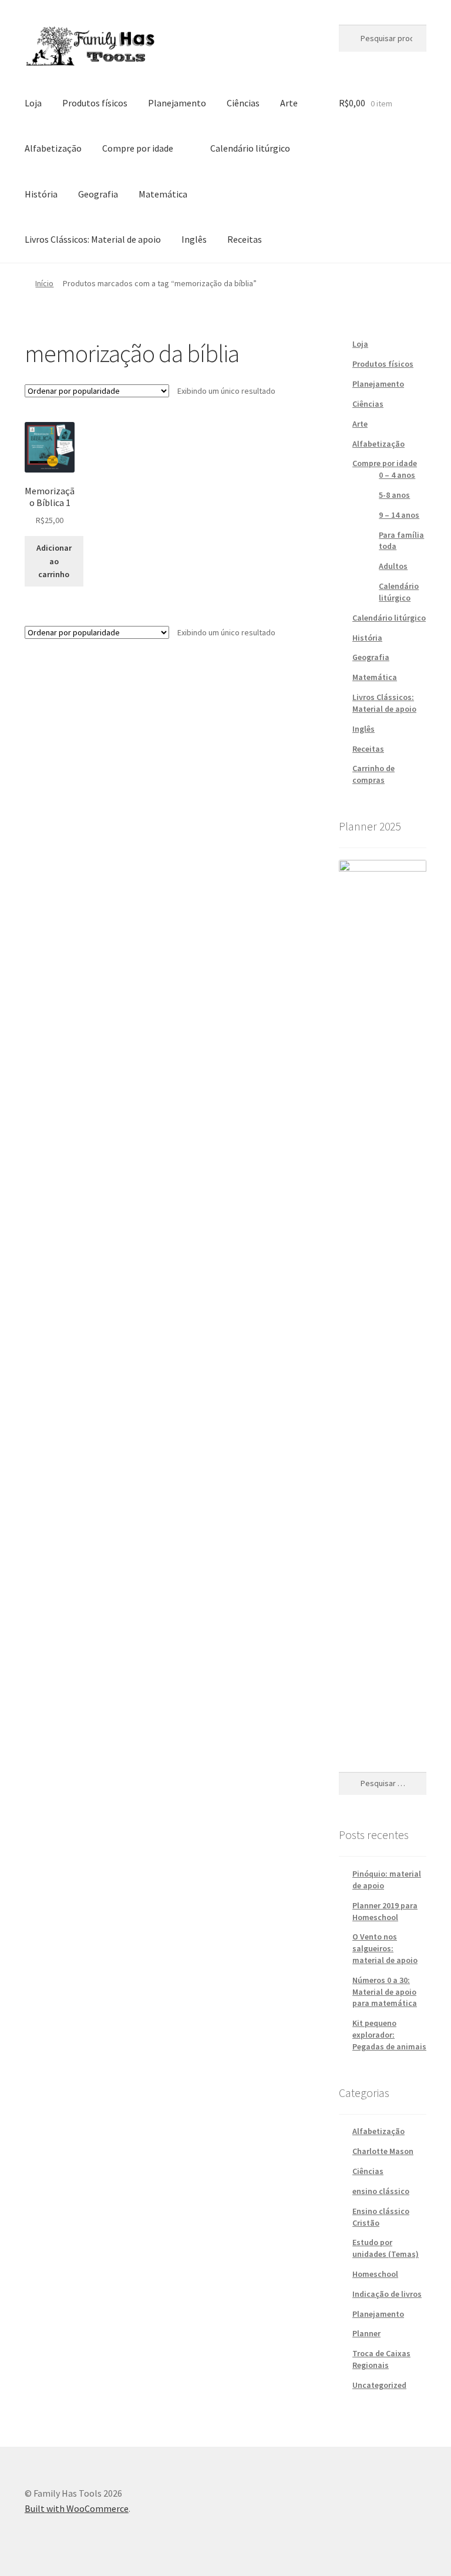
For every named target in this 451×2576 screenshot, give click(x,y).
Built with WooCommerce (77, 2508)
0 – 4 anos (397, 475)
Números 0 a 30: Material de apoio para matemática (385, 1992)
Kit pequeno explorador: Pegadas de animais (389, 2035)
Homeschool (375, 2274)
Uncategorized (379, 2385)
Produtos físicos (95, 103)
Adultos (393, 566)
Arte (289, 103)
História (41, 194)
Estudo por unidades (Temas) (386, 2248)
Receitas (245, 239)
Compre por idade (138, 148)
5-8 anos (394, 495)
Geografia (98, 194)
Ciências (243, 103)
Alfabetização (53, 148)
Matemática (163, 194)
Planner (366, 2333)
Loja (33, 103)
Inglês (194, 239)
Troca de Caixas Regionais (381, 2359)
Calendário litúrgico (250, 148)
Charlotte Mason (383, 2151)
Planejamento (177, 103)
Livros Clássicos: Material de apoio (93, 239)
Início (44, 283)
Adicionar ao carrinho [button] (54, 561)
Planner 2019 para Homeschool (385, 1911)
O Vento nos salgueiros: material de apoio (385, 1948)
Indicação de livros (387, 2294)
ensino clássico (381, 2191)
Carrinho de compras (373, 774)
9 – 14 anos (399, 515)
